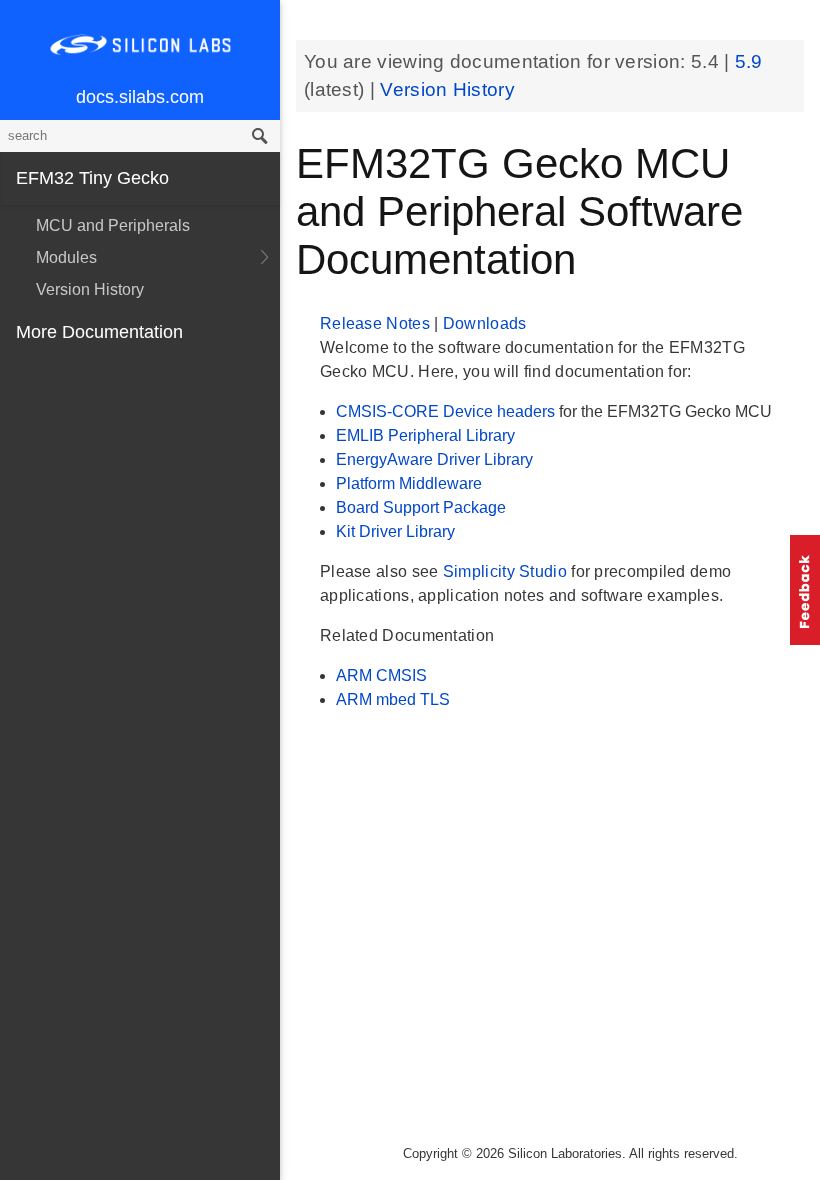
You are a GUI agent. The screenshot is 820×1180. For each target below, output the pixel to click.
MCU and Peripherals (113, 225)
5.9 (749, 61)
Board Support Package (421, 507)
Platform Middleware (409, 483)
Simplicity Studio (507, 571)
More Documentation (99, 332)
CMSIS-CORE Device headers (447, 411)
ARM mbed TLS (393, 699)
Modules (66, 257)
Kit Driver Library (395, 531)
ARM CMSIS (381, 675)
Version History (90, 289)
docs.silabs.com (140, 97)
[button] (805, 590)
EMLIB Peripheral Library (425, 435)
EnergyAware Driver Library (434, 459)
